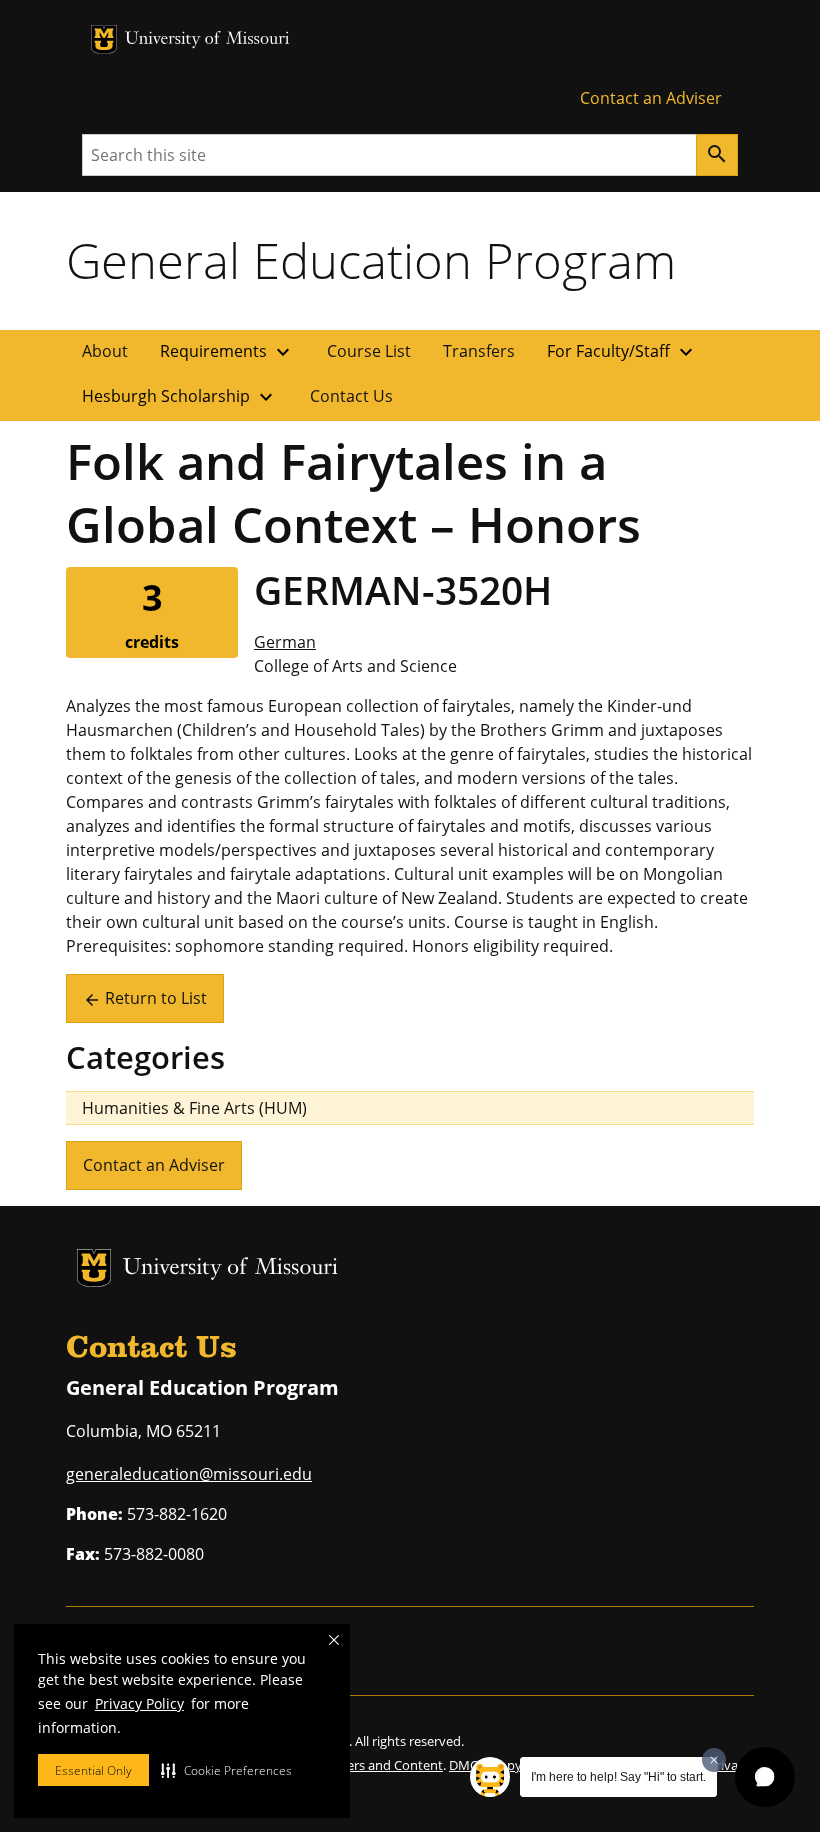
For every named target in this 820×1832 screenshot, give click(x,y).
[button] (226, 1770)
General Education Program (371, 260)
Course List (369, 351)
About (105, 351)
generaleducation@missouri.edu (189, 1474)
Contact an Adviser (651, 98)
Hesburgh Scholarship (180, 397)
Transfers (479, 351)
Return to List (145, 998)
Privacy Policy (139, 1703)
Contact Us (351, 396)
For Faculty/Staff (622, 352)
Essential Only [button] (93, 1770)
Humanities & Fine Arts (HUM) (194, 1108)
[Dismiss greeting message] (714, 1760)
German (285, 642)
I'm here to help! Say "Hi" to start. (618, 1777)
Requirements (227, 352)
